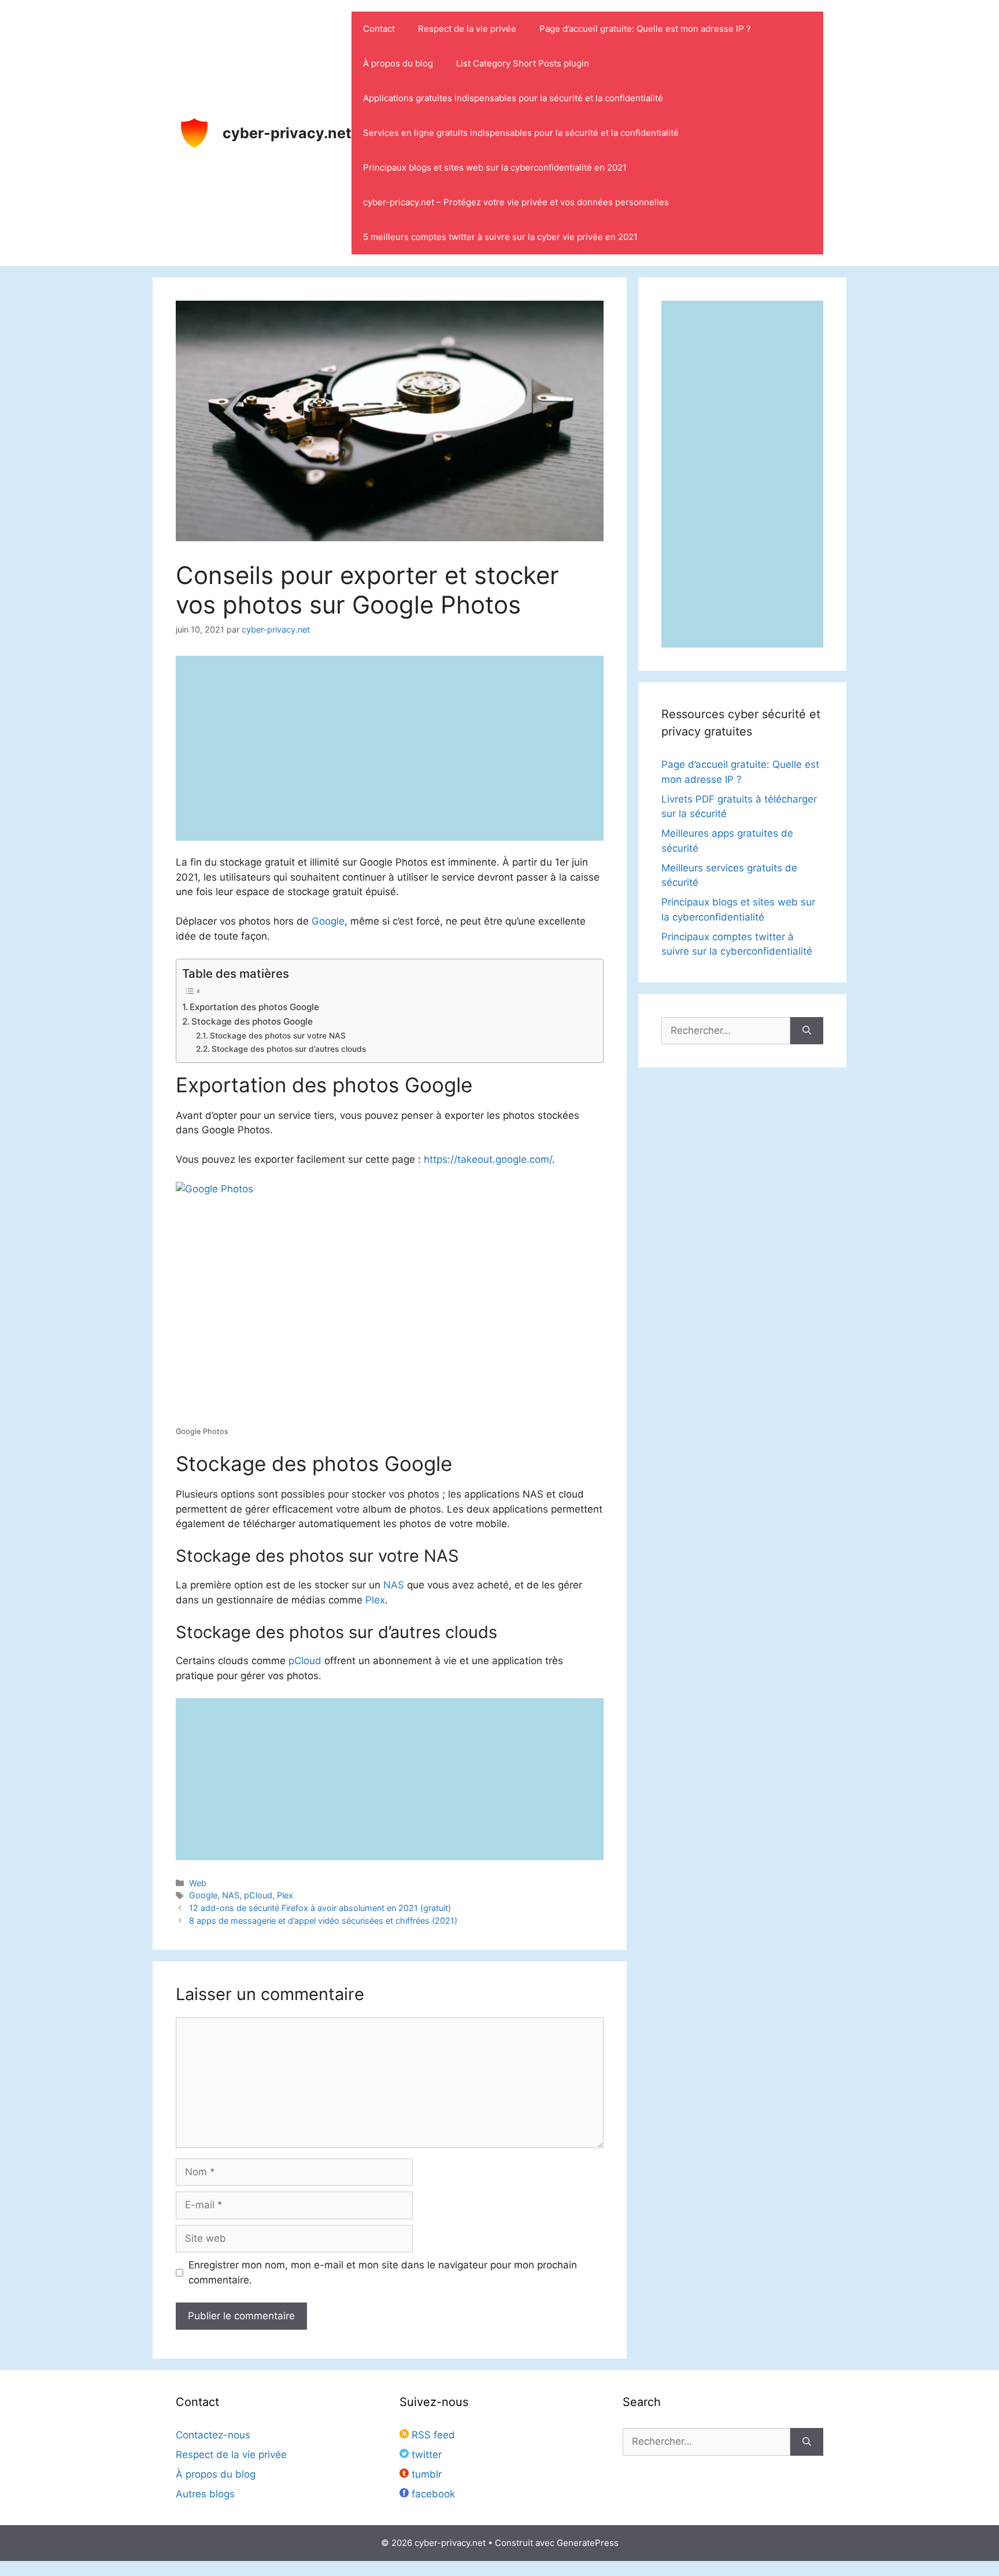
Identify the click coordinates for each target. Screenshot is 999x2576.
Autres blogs (205, 2494)
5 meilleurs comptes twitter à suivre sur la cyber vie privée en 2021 (500, 237)
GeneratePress (588, 2543)
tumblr (425, 2474)
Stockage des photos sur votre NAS (278, 1036)
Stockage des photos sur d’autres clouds (289, 1049)
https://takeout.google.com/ (488, 1159)
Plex (375, 1600)
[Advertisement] (390, 1779)
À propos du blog (398, 63)
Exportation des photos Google (254, 1007)
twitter (425, 2455)
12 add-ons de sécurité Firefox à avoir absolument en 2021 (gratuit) (320, 1908)
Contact (379, 29)
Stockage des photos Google (252, 1021)
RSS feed (432, 2435)
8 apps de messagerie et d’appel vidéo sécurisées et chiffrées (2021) (323, 1921)
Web (198, 1883)
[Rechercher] (807, 1031)
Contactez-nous (213, 2435)
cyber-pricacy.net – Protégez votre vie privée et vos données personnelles (516, 202)
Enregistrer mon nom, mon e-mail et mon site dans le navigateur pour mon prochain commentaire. (383, 2272)
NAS (394, 1585)
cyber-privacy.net (287, 133)
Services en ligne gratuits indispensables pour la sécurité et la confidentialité (521, 133)
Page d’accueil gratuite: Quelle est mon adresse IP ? (645, 29)
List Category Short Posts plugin (523, 63)
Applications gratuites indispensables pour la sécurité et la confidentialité (513, 98)
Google (328, 921)
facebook (432, 2494)
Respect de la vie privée (467, 29)
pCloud (305, 1661)
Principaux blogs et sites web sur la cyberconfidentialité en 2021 (495, 167)
